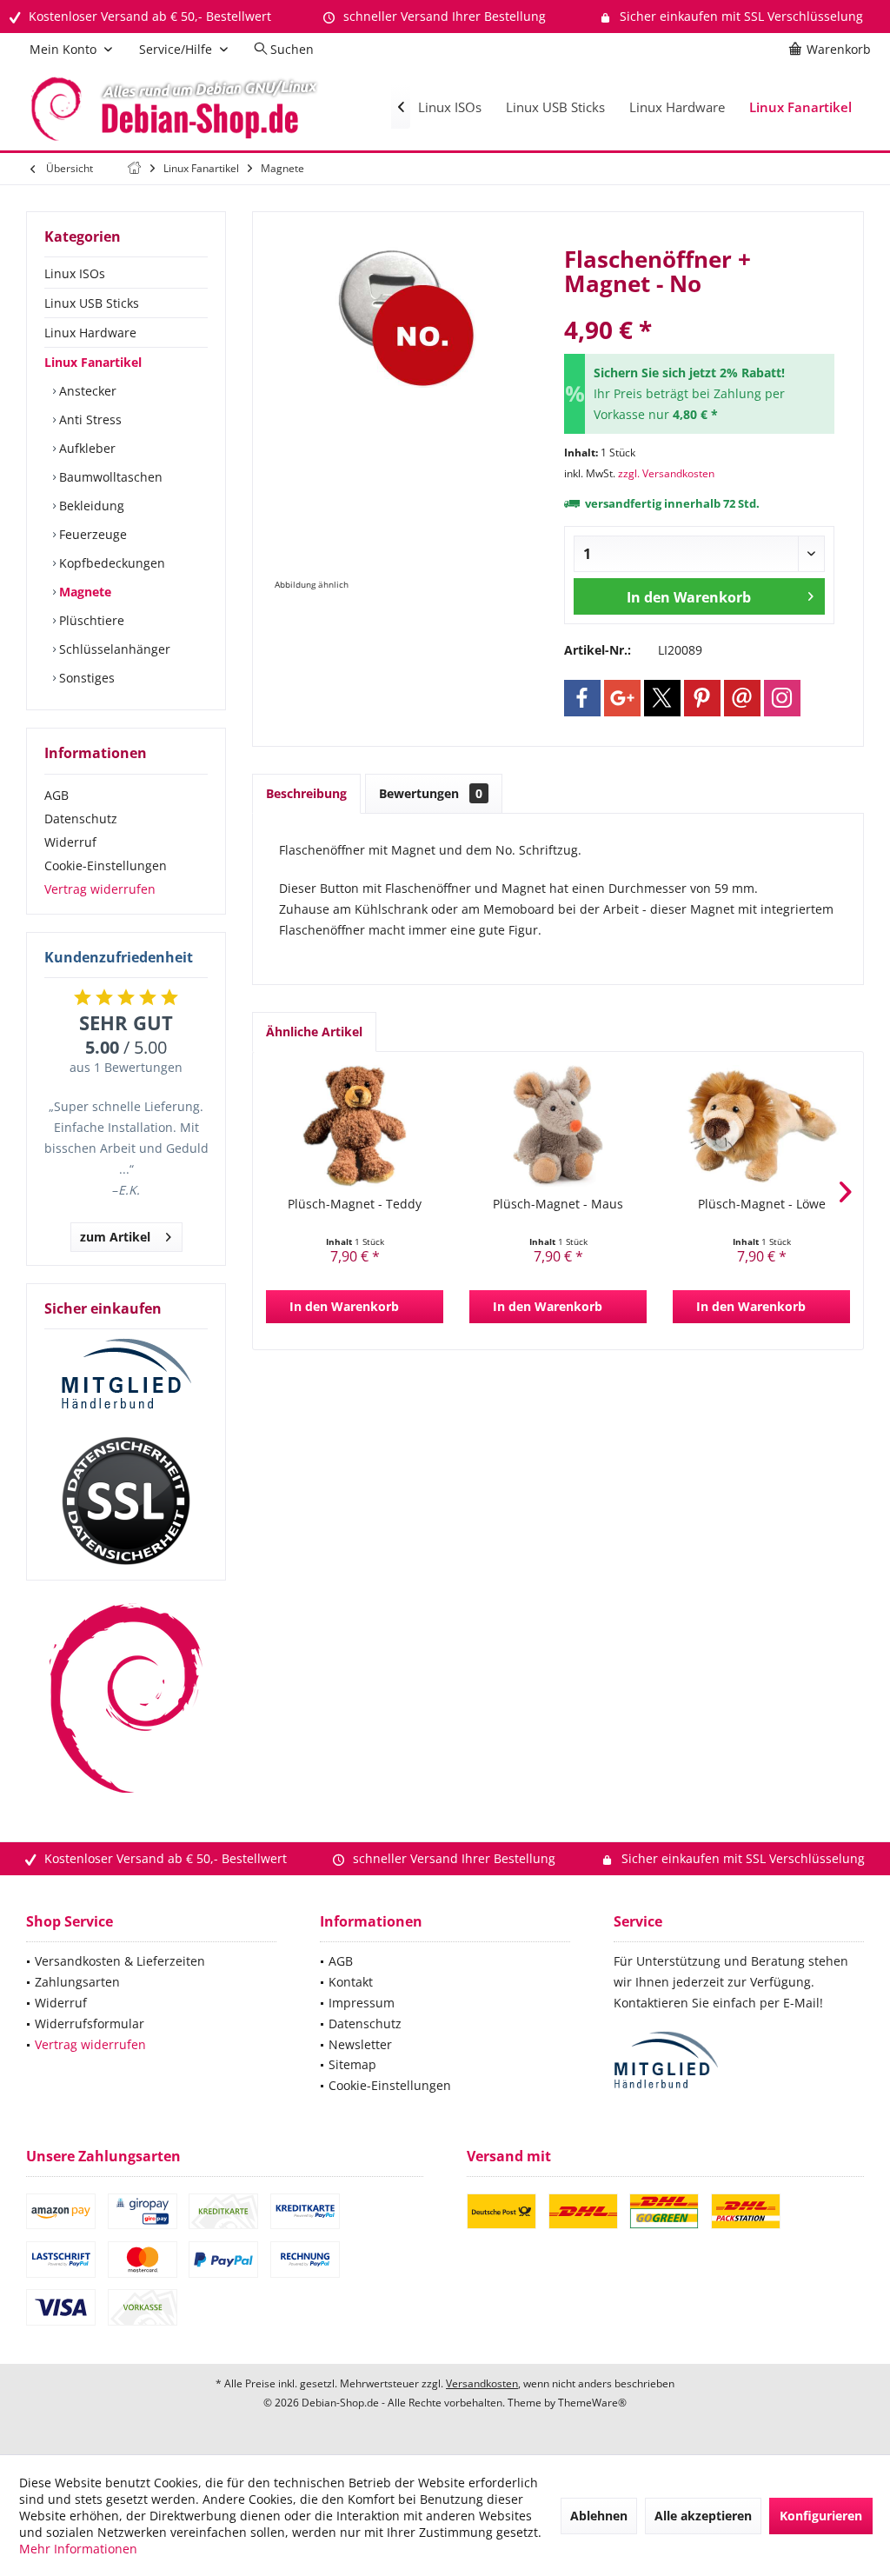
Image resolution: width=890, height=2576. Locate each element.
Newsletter (360, 2044)
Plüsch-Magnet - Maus (558, 1204)
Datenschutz (81, 819)
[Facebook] (582, 698)
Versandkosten (482, 2383)
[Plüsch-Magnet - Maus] (558, 1126)
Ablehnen (599, 2516)
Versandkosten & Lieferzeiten (120, 1961)
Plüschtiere (90, 620)
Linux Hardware (90, 333)
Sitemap (352, 2064)
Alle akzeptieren (703, 2516)
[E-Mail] (742, 698)
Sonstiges (85, 678)
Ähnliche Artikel (314, 1032)
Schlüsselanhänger (113, 649)
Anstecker (86, 391)
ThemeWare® (592, 2403)
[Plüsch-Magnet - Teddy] (355, 1126)
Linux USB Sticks (92, 303)
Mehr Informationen (78, 2549)
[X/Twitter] (662, 698)
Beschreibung (306, 793)
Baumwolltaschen (109, 477)
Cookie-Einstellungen (106, 865)
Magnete (83, 592)
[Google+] (622, 698)
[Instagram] (782, 698)
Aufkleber (86, 448)
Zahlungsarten (77, 1982)
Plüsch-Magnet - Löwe (762, 1204)
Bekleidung (90, 506)
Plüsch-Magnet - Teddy (355, 1204)
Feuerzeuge (91, 534)
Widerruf (70, 842)
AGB (56, 795)
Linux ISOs (75, 273)
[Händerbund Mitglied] (126, 1375)
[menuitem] (833, 50)
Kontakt (351, 1982)
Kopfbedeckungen (110, 563)
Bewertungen (431, 793)
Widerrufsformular (90, 2024)
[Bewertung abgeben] (699, 306)
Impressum (362, 2003)
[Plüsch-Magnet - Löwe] (761, 1126)
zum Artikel (115, 1237)
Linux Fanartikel (93, 362)
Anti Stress (89, 419)
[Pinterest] (702, 698)
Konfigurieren (821, 2516)
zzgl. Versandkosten (666, 473)
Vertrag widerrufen (100, 889)
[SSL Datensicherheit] (126, 1501)
